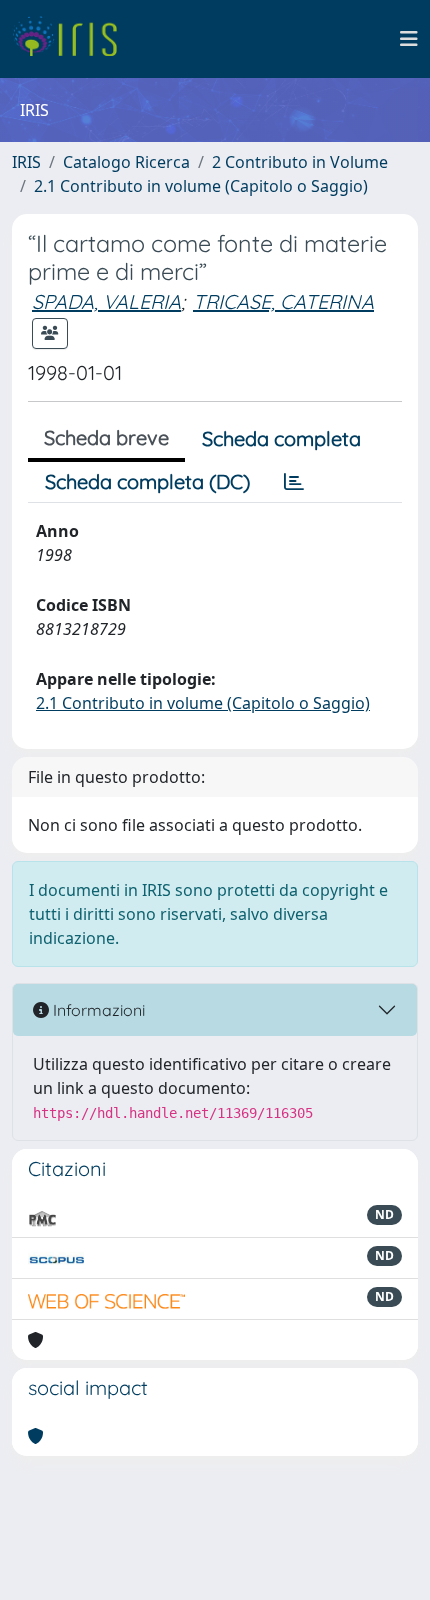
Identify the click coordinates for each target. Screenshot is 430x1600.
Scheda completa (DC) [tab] (147, 481)
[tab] (294, 482)
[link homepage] (72, 39)
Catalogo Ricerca (126, 162)
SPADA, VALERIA (106, 301)
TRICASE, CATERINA (283, 301)
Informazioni (97, 1010)
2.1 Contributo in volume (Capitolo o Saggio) (201, 186)
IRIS (26, 162)
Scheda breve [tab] (106, 437)
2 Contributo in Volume (300, 162)
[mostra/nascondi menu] (409, 39)
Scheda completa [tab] (281, 438)
